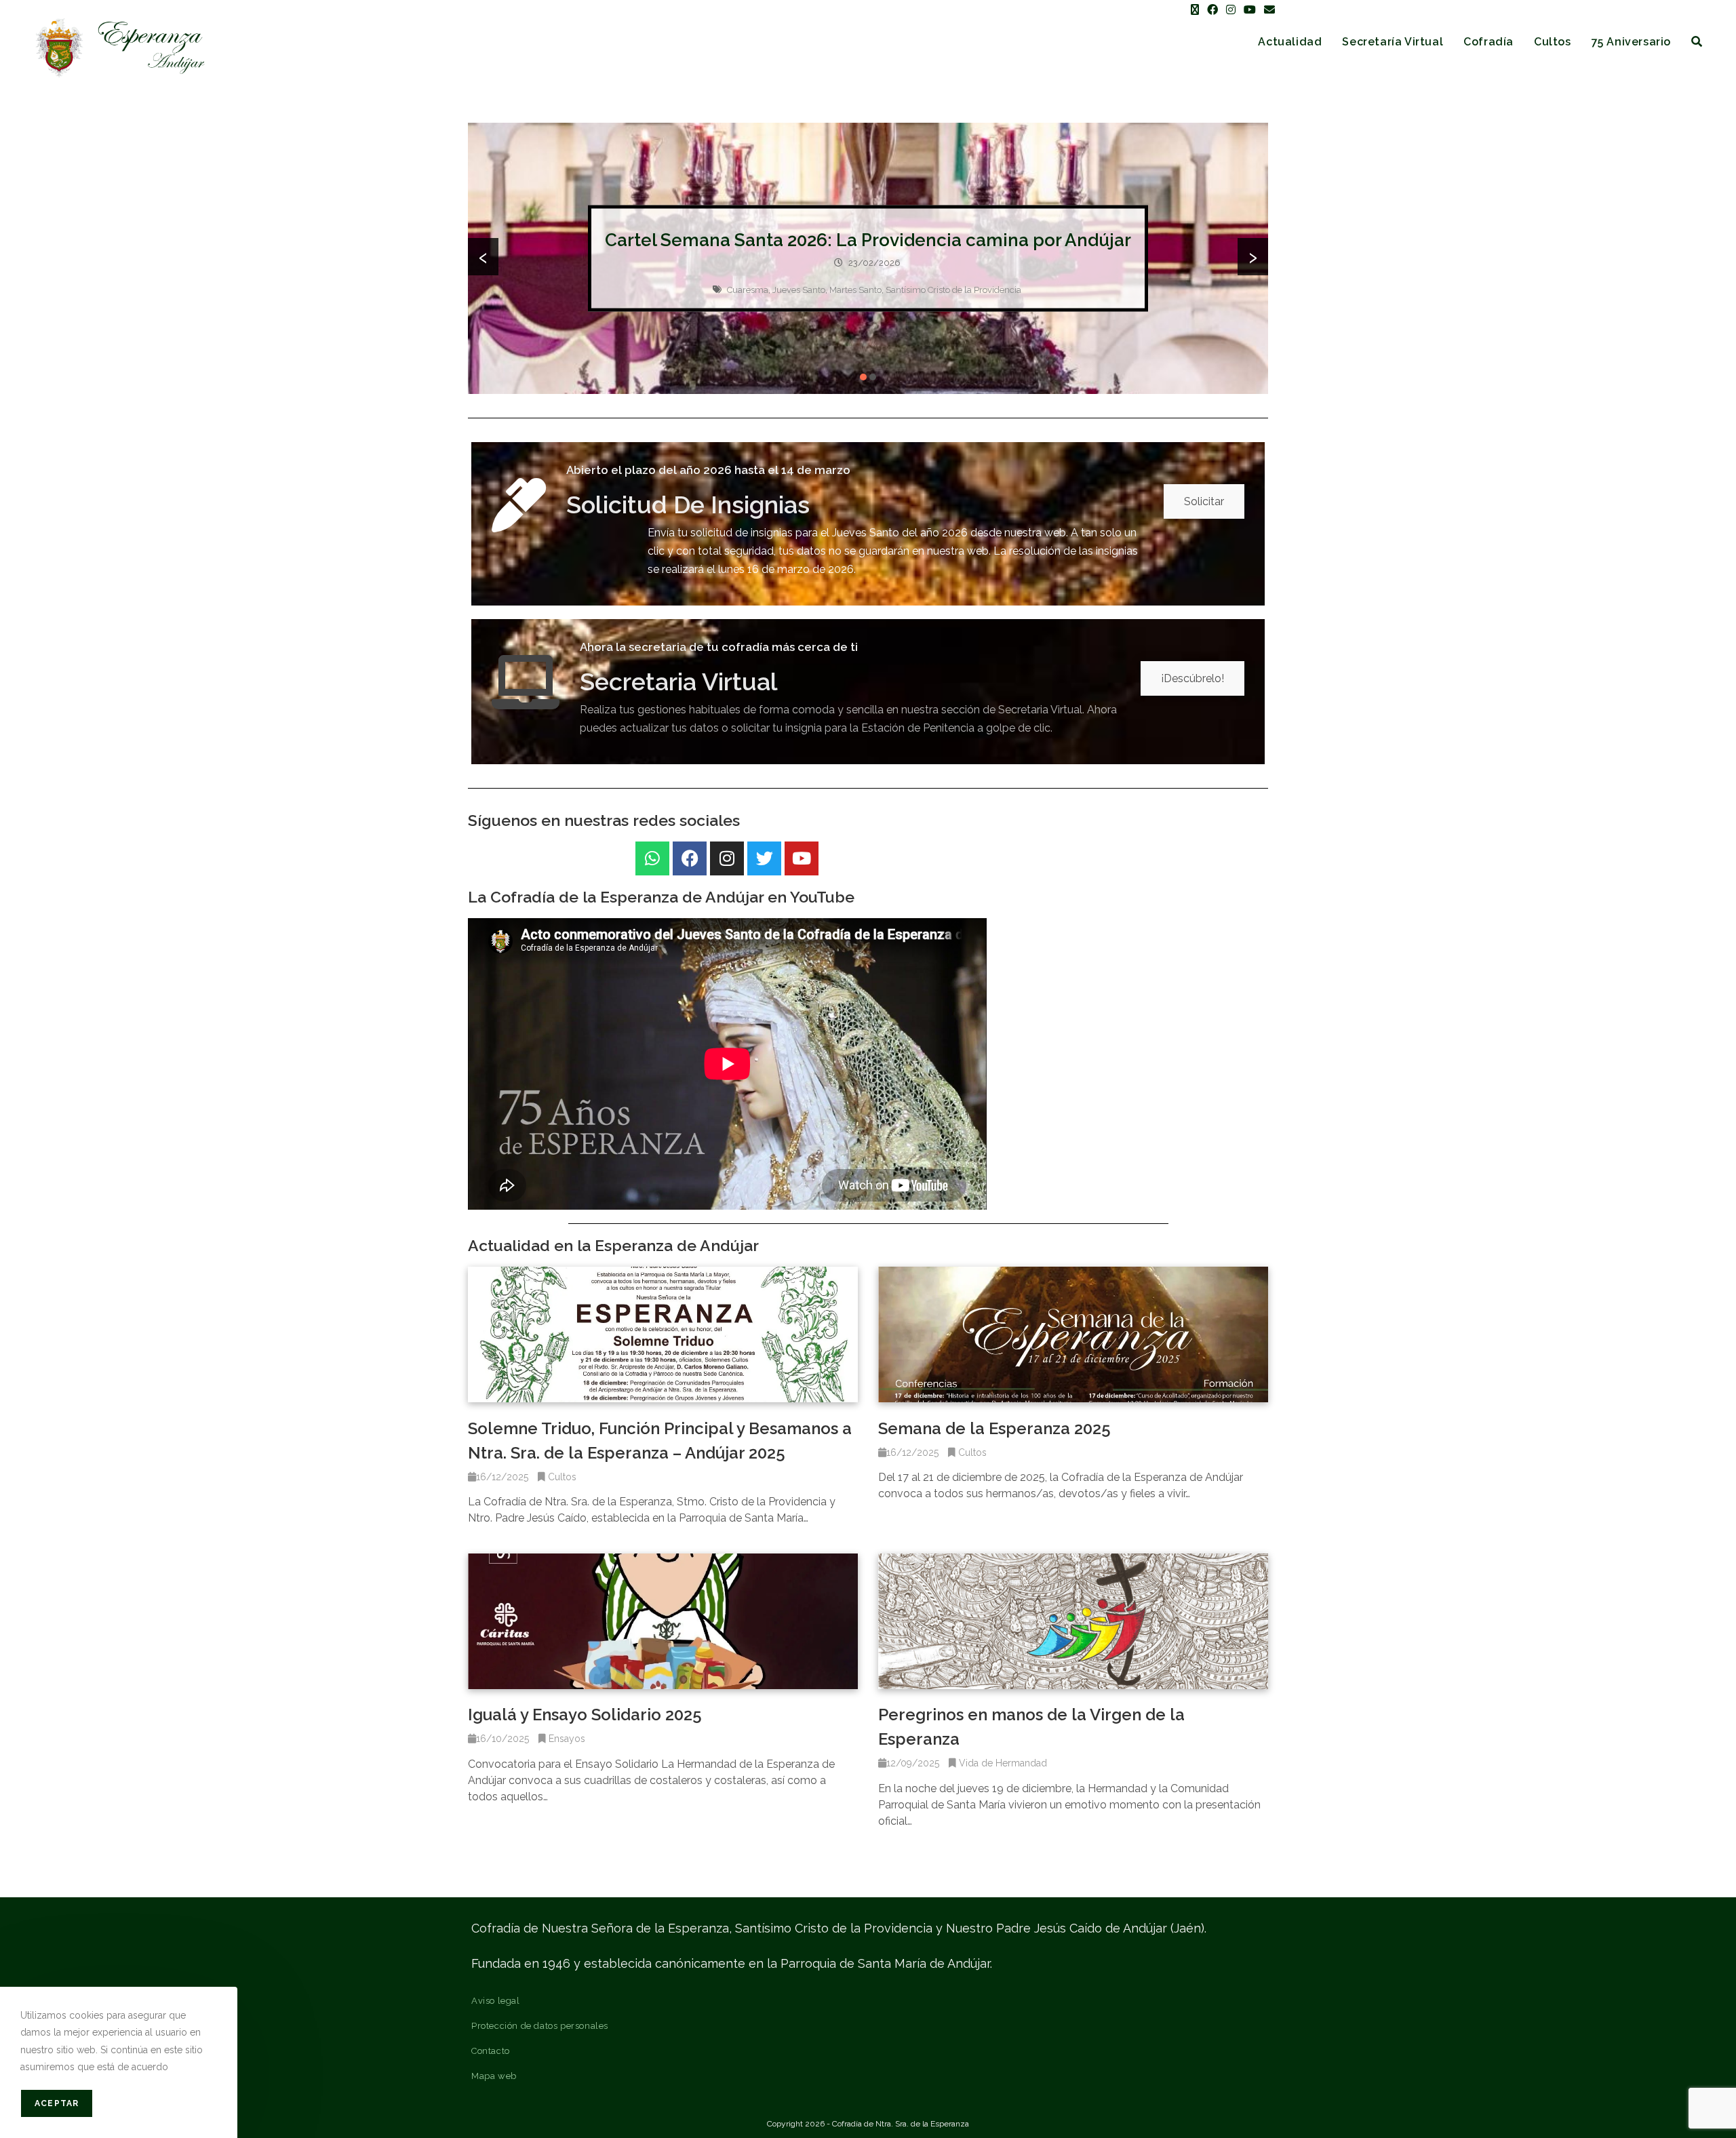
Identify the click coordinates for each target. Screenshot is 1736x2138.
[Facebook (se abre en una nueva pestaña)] (1212, 10)
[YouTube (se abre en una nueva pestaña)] (1250, 10)
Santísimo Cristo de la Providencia (997, 301)
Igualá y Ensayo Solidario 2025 (585, 1715)
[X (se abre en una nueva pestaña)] (1195, 10)
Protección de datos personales (540, 2026)
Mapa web (494, 2076)
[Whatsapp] (652, 858)
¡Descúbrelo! (1192, 678)
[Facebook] (690, 858)
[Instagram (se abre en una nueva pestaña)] (1231, 10)
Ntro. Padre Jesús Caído (878, 301)
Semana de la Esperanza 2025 (994, 1428)
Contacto (491, 2051)
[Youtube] (802, 858)
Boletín (705, 301)
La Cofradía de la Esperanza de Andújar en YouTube (661, 897)
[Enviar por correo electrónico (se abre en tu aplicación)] (1267, 10)
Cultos (562, 1477)
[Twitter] (764, 858)
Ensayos (567, 1739)
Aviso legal (496, 2001)
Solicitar (1204, 501)
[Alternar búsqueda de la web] (1697, 42)
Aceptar (57, 2103)
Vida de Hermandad (1003, 1763)
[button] (863, 377)
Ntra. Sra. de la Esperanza (775, 301)
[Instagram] (727, 858)
